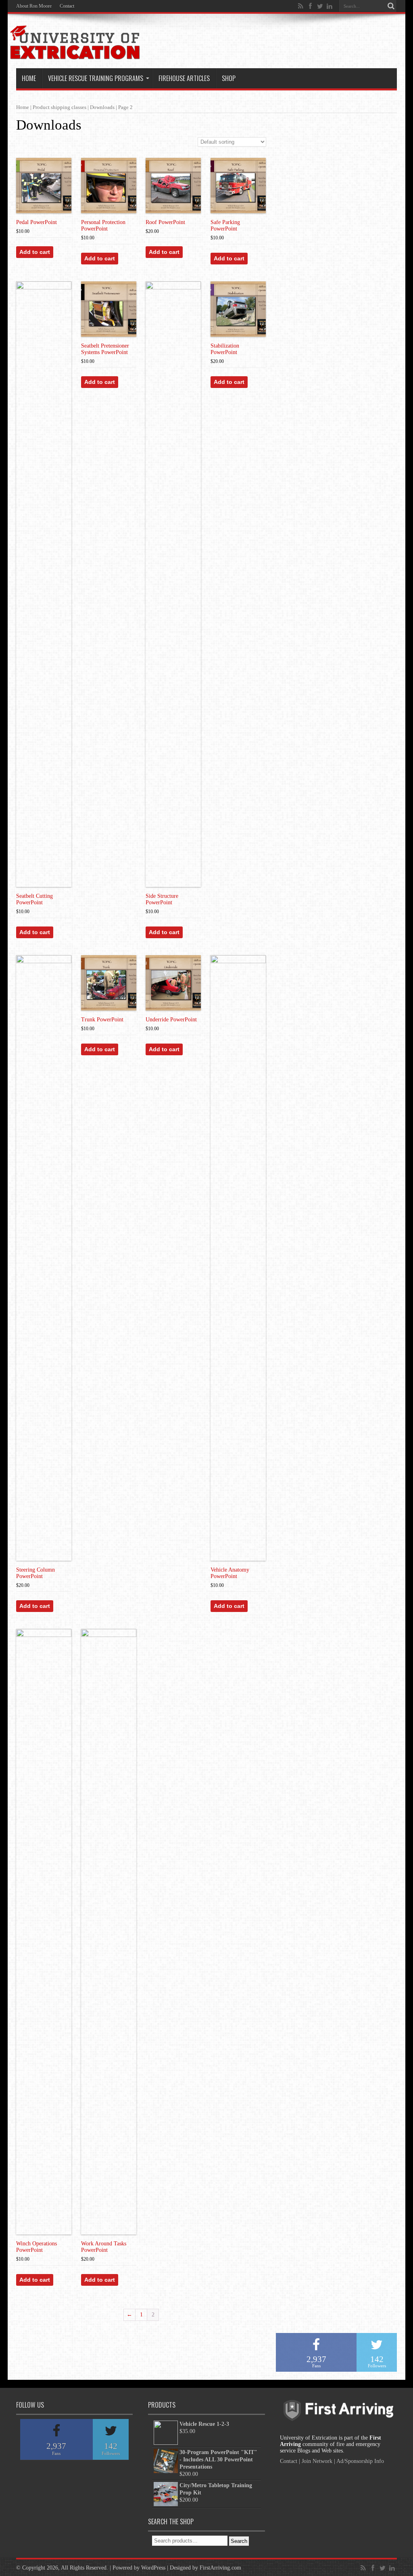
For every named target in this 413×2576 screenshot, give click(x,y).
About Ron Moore (34, 6)
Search (239, 2541)
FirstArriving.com (220, 2568)
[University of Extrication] (75, 54)
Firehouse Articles (184, 78)
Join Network (317, 2461)
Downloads (102, 107)
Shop (229, 78)
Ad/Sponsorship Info (360, 2461)
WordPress (153, 2568)
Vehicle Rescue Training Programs (96, 78)
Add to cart (35, 252)
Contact (67, 6)
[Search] (391, 6)
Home (29, 78)
